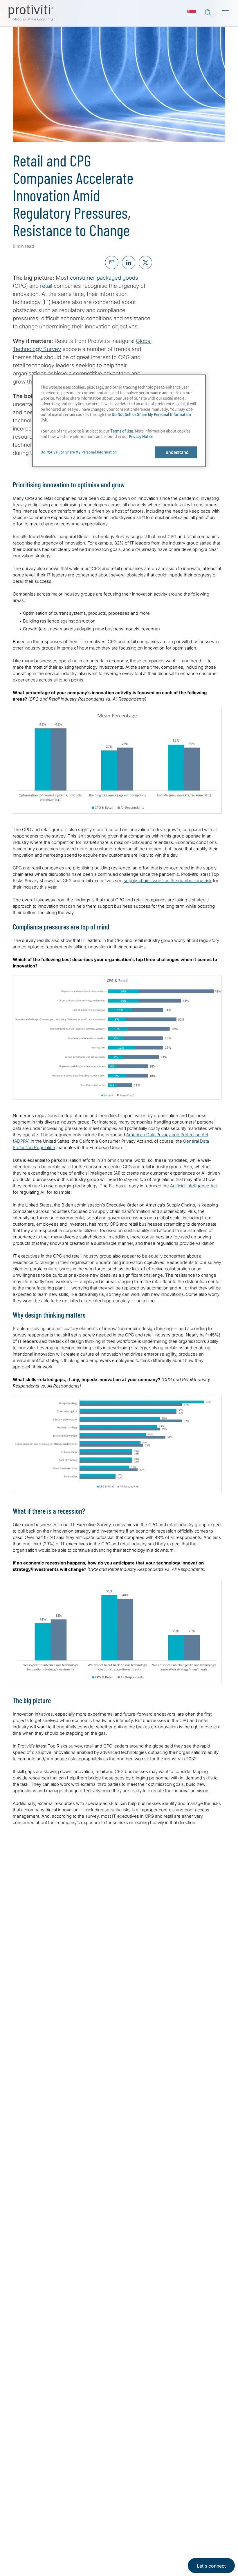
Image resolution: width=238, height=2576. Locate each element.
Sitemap (59, 2545)
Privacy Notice (141, 436)
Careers (22, 2545)
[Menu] (225, 13)
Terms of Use (122, 431)
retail (46, 286)
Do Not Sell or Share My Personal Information (151, 414)
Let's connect (211, 2566)
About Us (24, 2528)
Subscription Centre (74, 2528)
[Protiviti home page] (44, 2457)
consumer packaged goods (104, 278)
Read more (106, 2204)
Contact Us (27, 2561)
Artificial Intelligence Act (193, 1186)
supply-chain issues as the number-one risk (168, 881)
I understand (176, 452)
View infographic (63, 2023)
